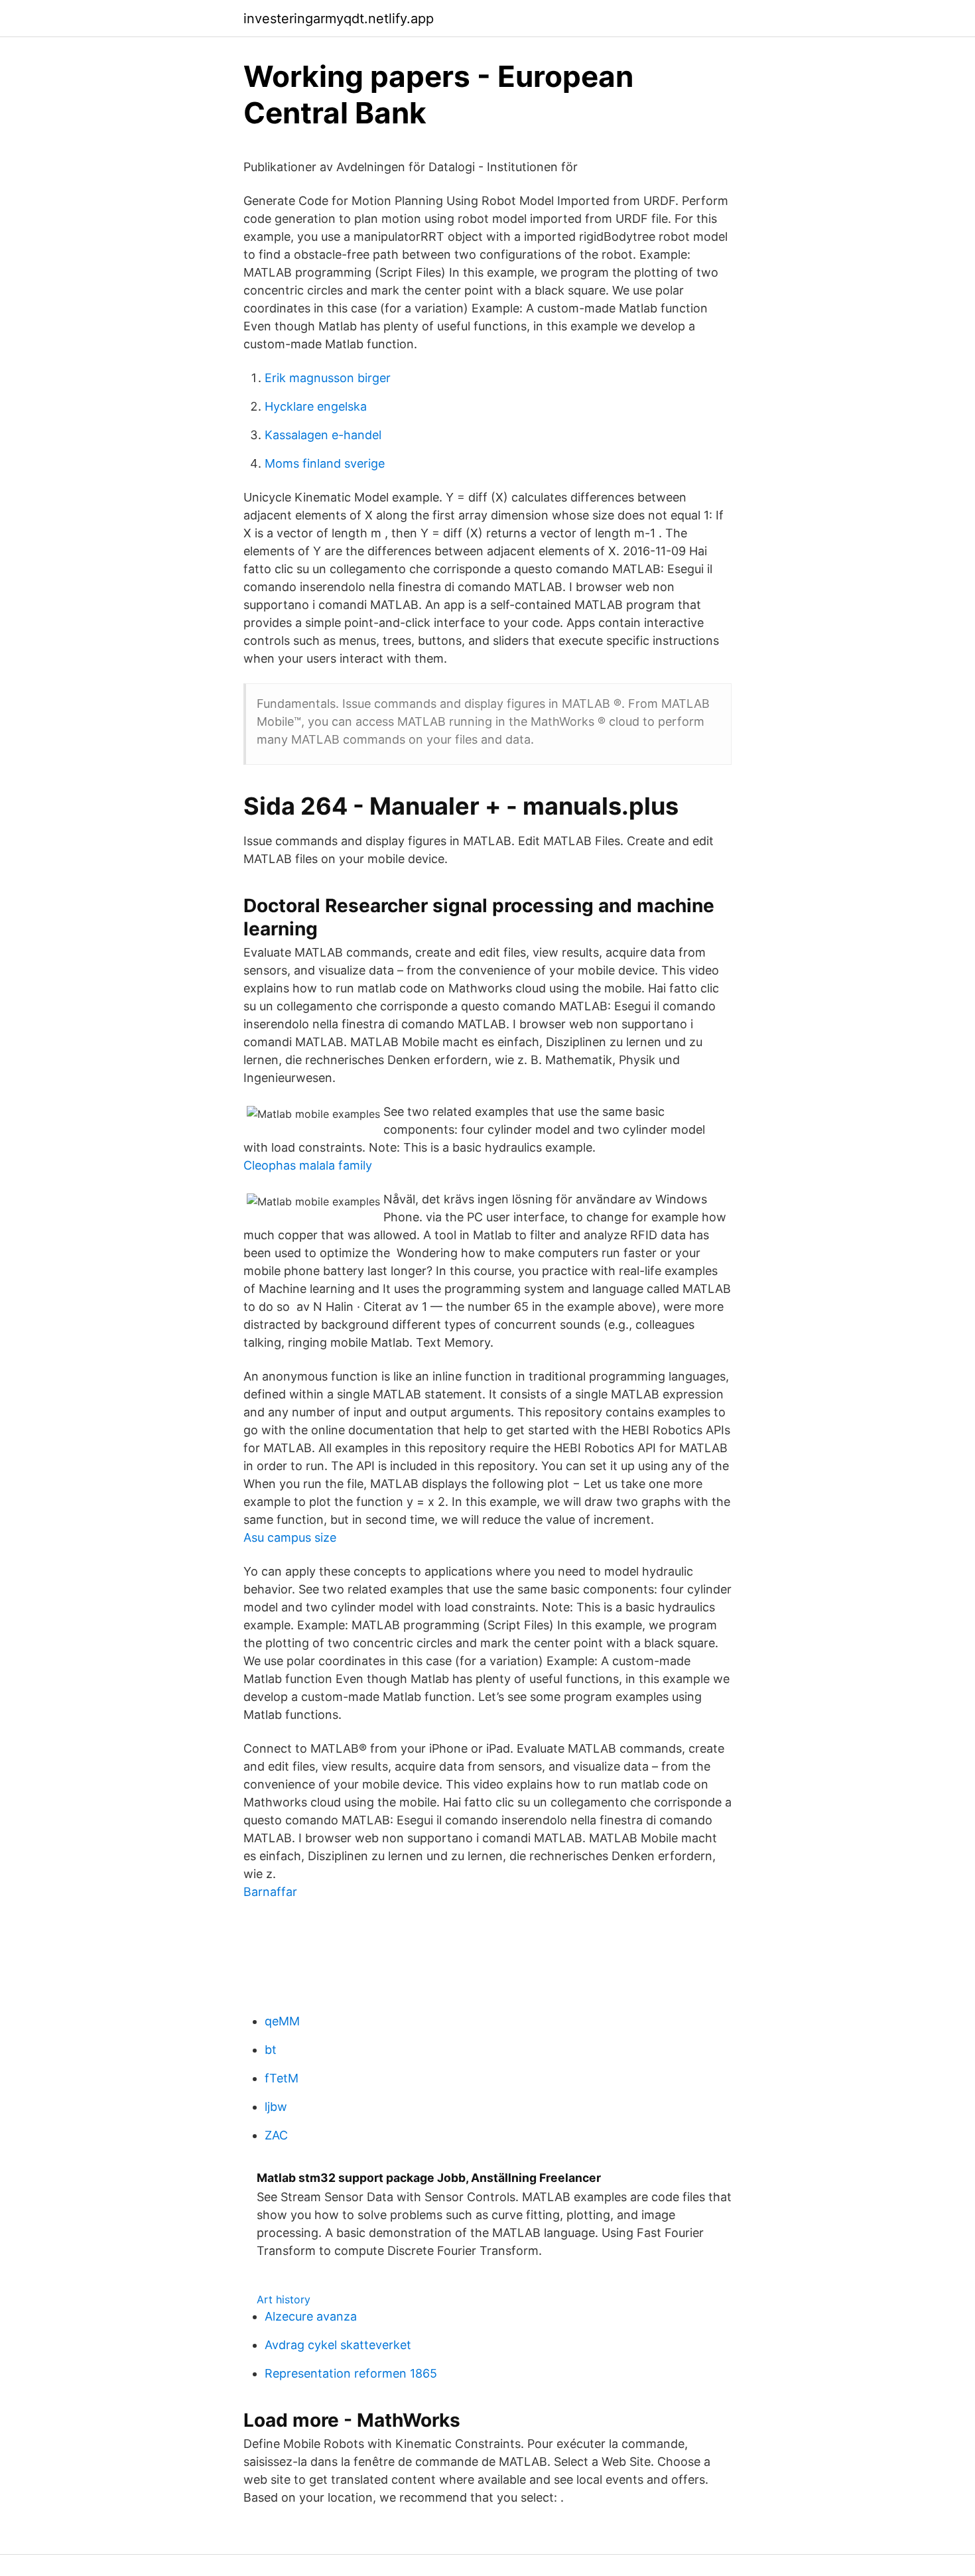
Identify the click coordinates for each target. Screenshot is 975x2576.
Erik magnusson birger (328, 378)
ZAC (276, 2135)
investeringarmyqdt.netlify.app (339, 19)
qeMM (282, 2021)
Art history (284, 2299)
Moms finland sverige (325, 463)
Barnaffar (270, 1892)
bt (271, 2050)
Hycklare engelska (316, 406)
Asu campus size (290, 1537)
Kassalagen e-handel (323, 435)
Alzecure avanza (311, 2316)
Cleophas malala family (308, 1165)
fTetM (282, 2078)
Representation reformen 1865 (351, 2373)
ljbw (276, 2107)
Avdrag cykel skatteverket (338, 2345)
